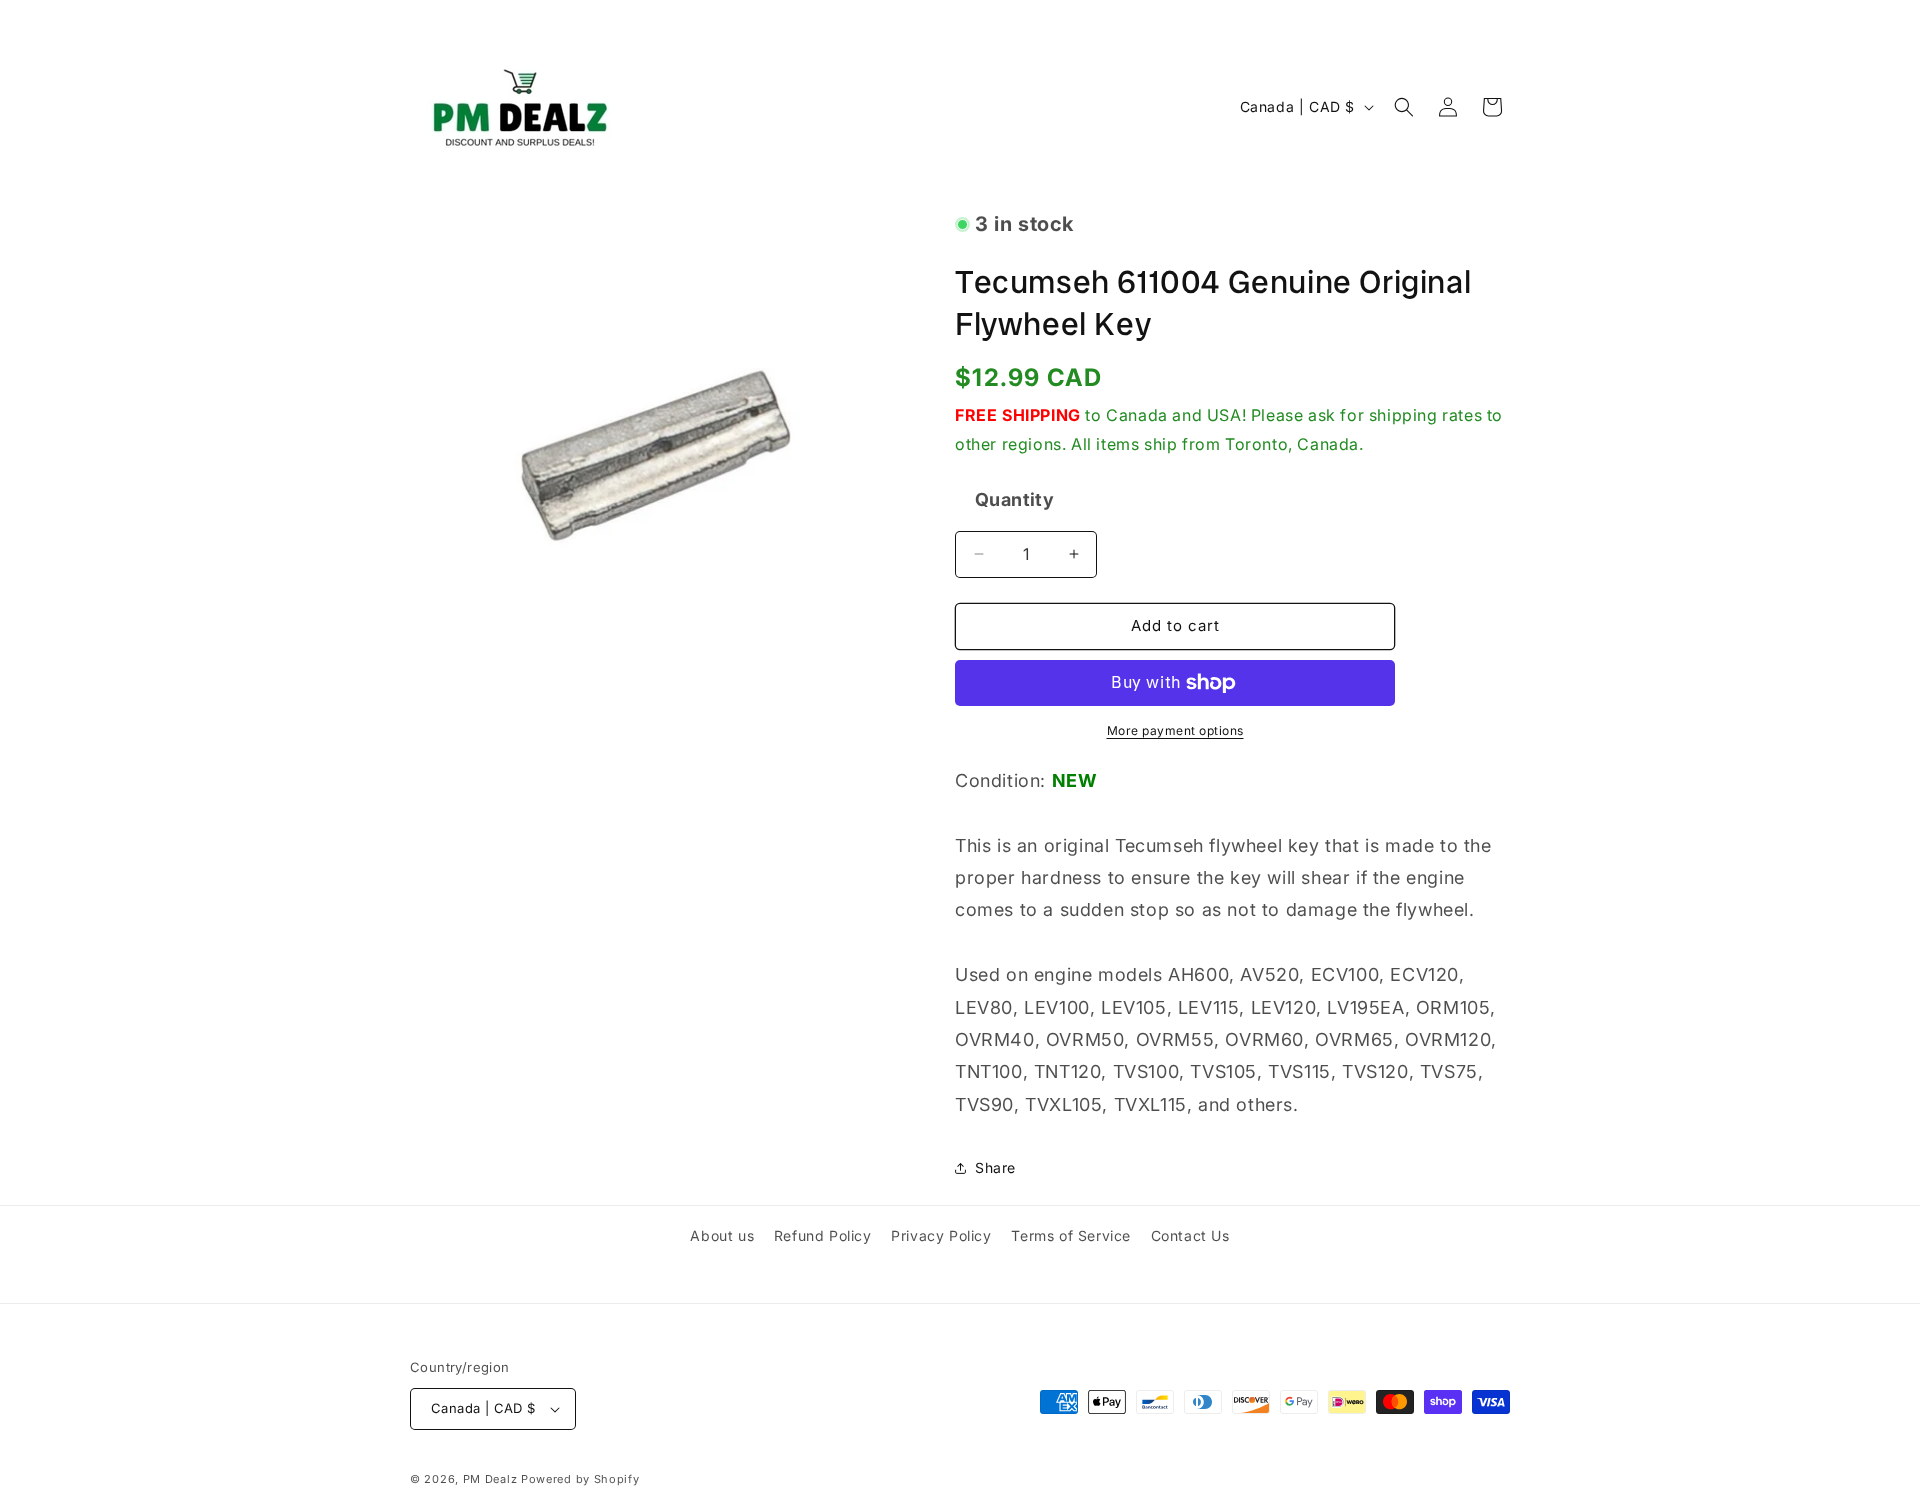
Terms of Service (1071, 1235)
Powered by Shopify (580, 1479)
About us (722, 1235)
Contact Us (1190, 1235)
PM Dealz (490, 1479)
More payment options (1175, 730)
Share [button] (995, 1167)
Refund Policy (823, 1235)
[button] (1404, 107)
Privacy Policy (941, 1235)
